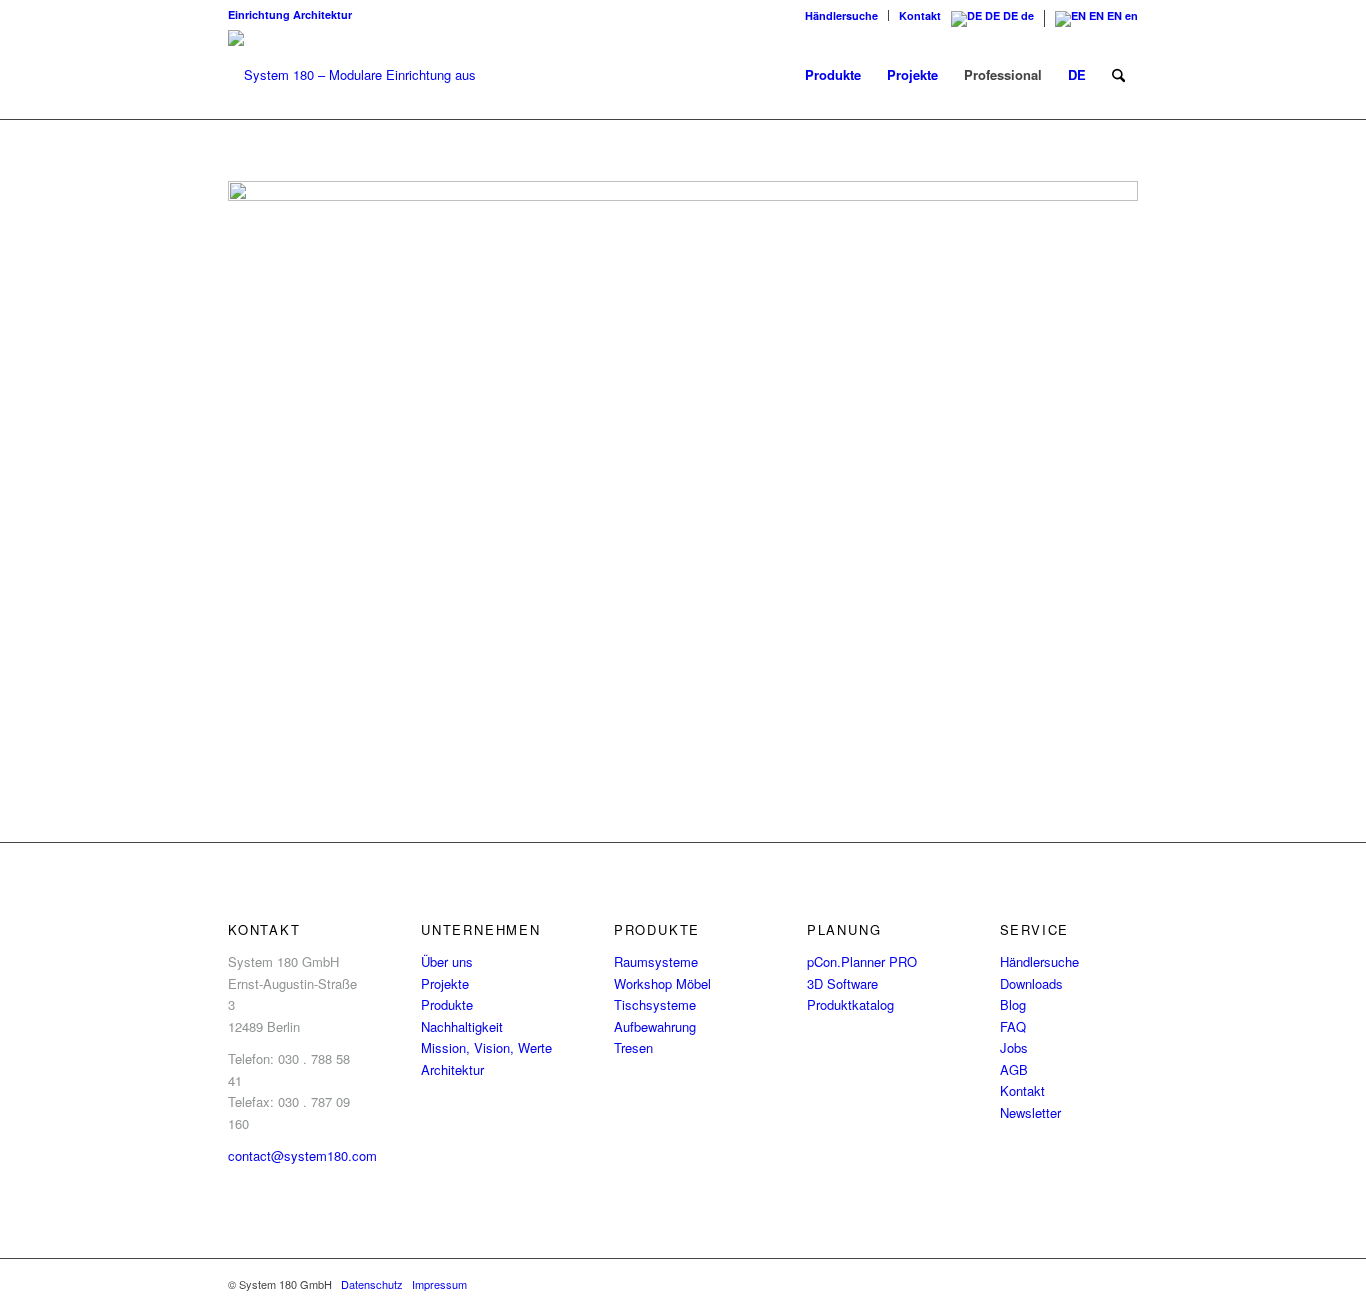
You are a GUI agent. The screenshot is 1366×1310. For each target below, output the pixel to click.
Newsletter (1030, 1112)
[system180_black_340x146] (363, 75)
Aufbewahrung (655, 1026)
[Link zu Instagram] (1003, 1284)
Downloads (1031, 983)
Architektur (322, 14)
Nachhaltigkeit (462, 1026)
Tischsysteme (655, 1004)
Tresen (633, 1047)
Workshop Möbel (662, 983)
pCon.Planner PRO (862, 961)
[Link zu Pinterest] (1093, 1284)
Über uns (447, 961)
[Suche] (1118, 75)
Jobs (1014, 1047)
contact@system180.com (302, 1155)
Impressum (439, 1284)
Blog (1013, 1004)
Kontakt (920, 15)
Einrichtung (259, 14)
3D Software (842, 983)
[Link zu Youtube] (1123, 1284)
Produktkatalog (850, 1004)
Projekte (445, 983)
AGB (1014, 1069)
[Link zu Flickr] (1063, 1284)
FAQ (1013, 1026)
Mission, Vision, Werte (486, 1047)
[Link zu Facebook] (973, 1284)
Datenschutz (372, 1284)
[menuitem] (842, 15)
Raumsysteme (656, 961)
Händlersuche (841, 15)
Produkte (447, 1004)
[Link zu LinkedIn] (1033, 1284)
